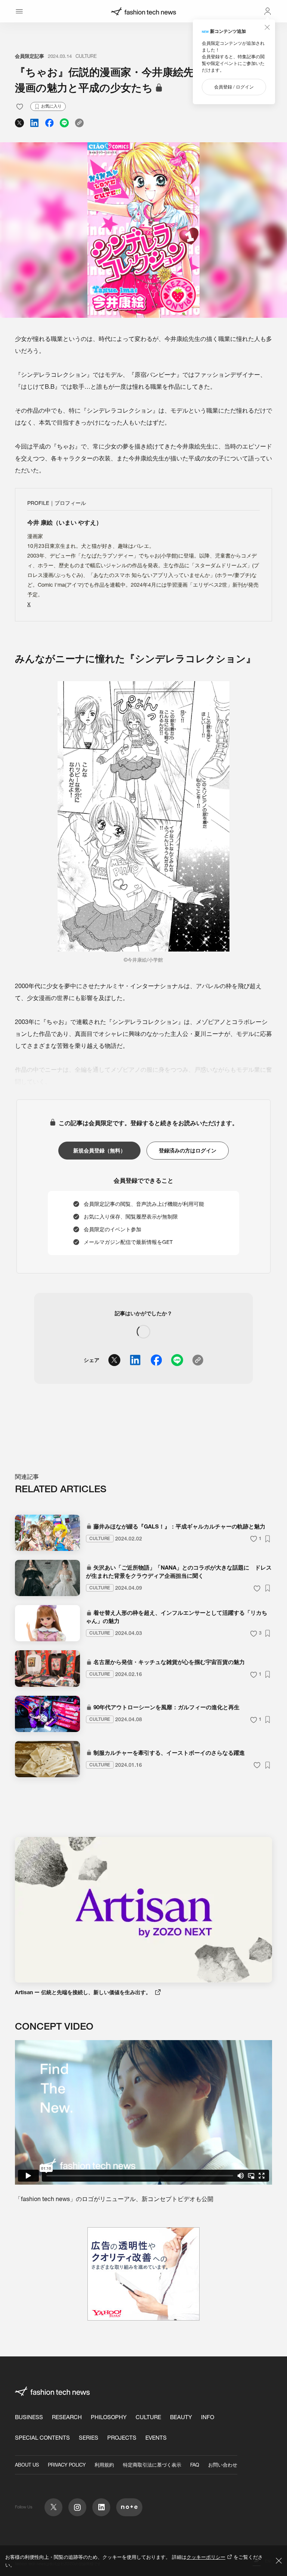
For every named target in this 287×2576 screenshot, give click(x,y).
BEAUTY (181, 2417)
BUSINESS (29, 2417)
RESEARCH (67, 2417)
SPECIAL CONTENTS (42, 2438)
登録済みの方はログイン (188, 1151)
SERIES (89, 2438)
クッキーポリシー (206, 2557)
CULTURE (86, 56)
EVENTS (156, 2438)
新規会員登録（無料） (99, 1151)
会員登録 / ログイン (234, 87)
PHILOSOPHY (109, 2417)
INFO (208, 2417)
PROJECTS (122, 2438)
